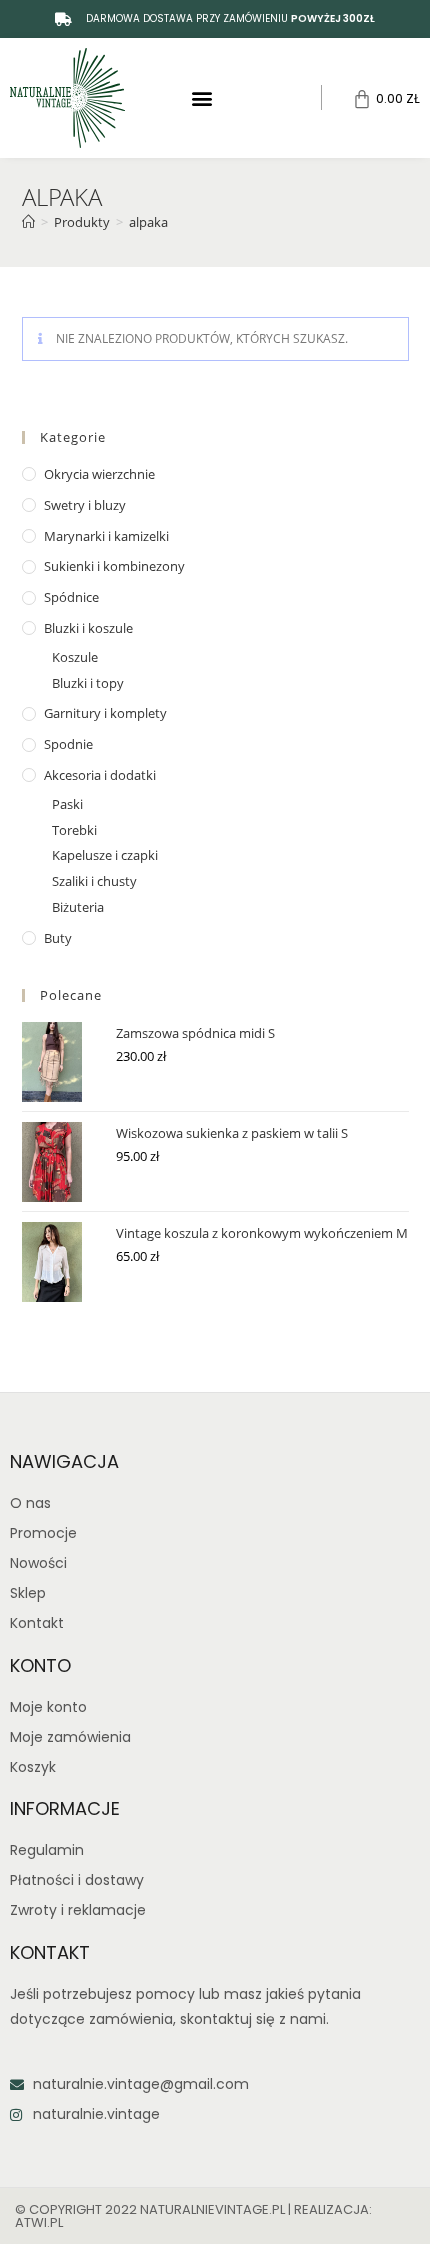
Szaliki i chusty (94, 881)
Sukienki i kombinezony (114, 566)
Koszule (75, 657)
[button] (202, 97)
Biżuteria (78, 907)
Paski (67, 804)
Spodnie (68, 744)
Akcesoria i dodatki (100, 775)
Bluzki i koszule (88, 628)
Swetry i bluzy (85, 505)
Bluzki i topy (88, 683)
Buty (58, 938)
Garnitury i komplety (105, 713)
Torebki (74, 830)
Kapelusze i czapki (105, 855)
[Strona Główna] (28, 222)
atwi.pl (39, 2222)
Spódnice (71, 597)
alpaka (148, 222)
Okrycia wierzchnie (99, 474)
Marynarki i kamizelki (106, 536)
